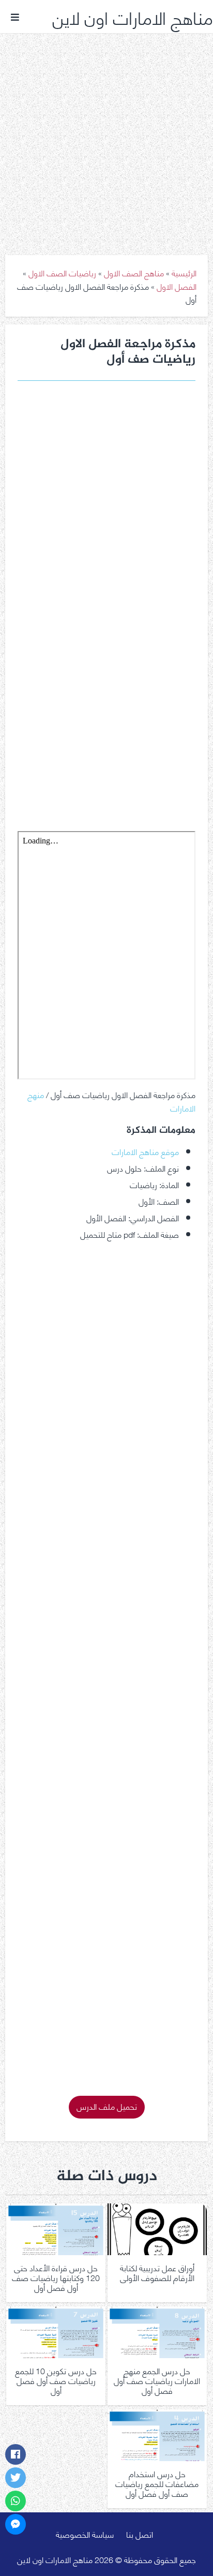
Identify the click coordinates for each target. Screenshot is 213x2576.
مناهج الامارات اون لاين (133, 17)
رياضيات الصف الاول (62, 272)
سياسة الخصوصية (85, 2534)
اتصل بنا (140, 2534)
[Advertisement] (106, 137)
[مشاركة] (16, 2454)
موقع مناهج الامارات (145, 1151)
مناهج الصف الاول (134, 272)
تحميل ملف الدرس (107, 2106)
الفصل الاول (177, 286)
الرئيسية (184, 272)
